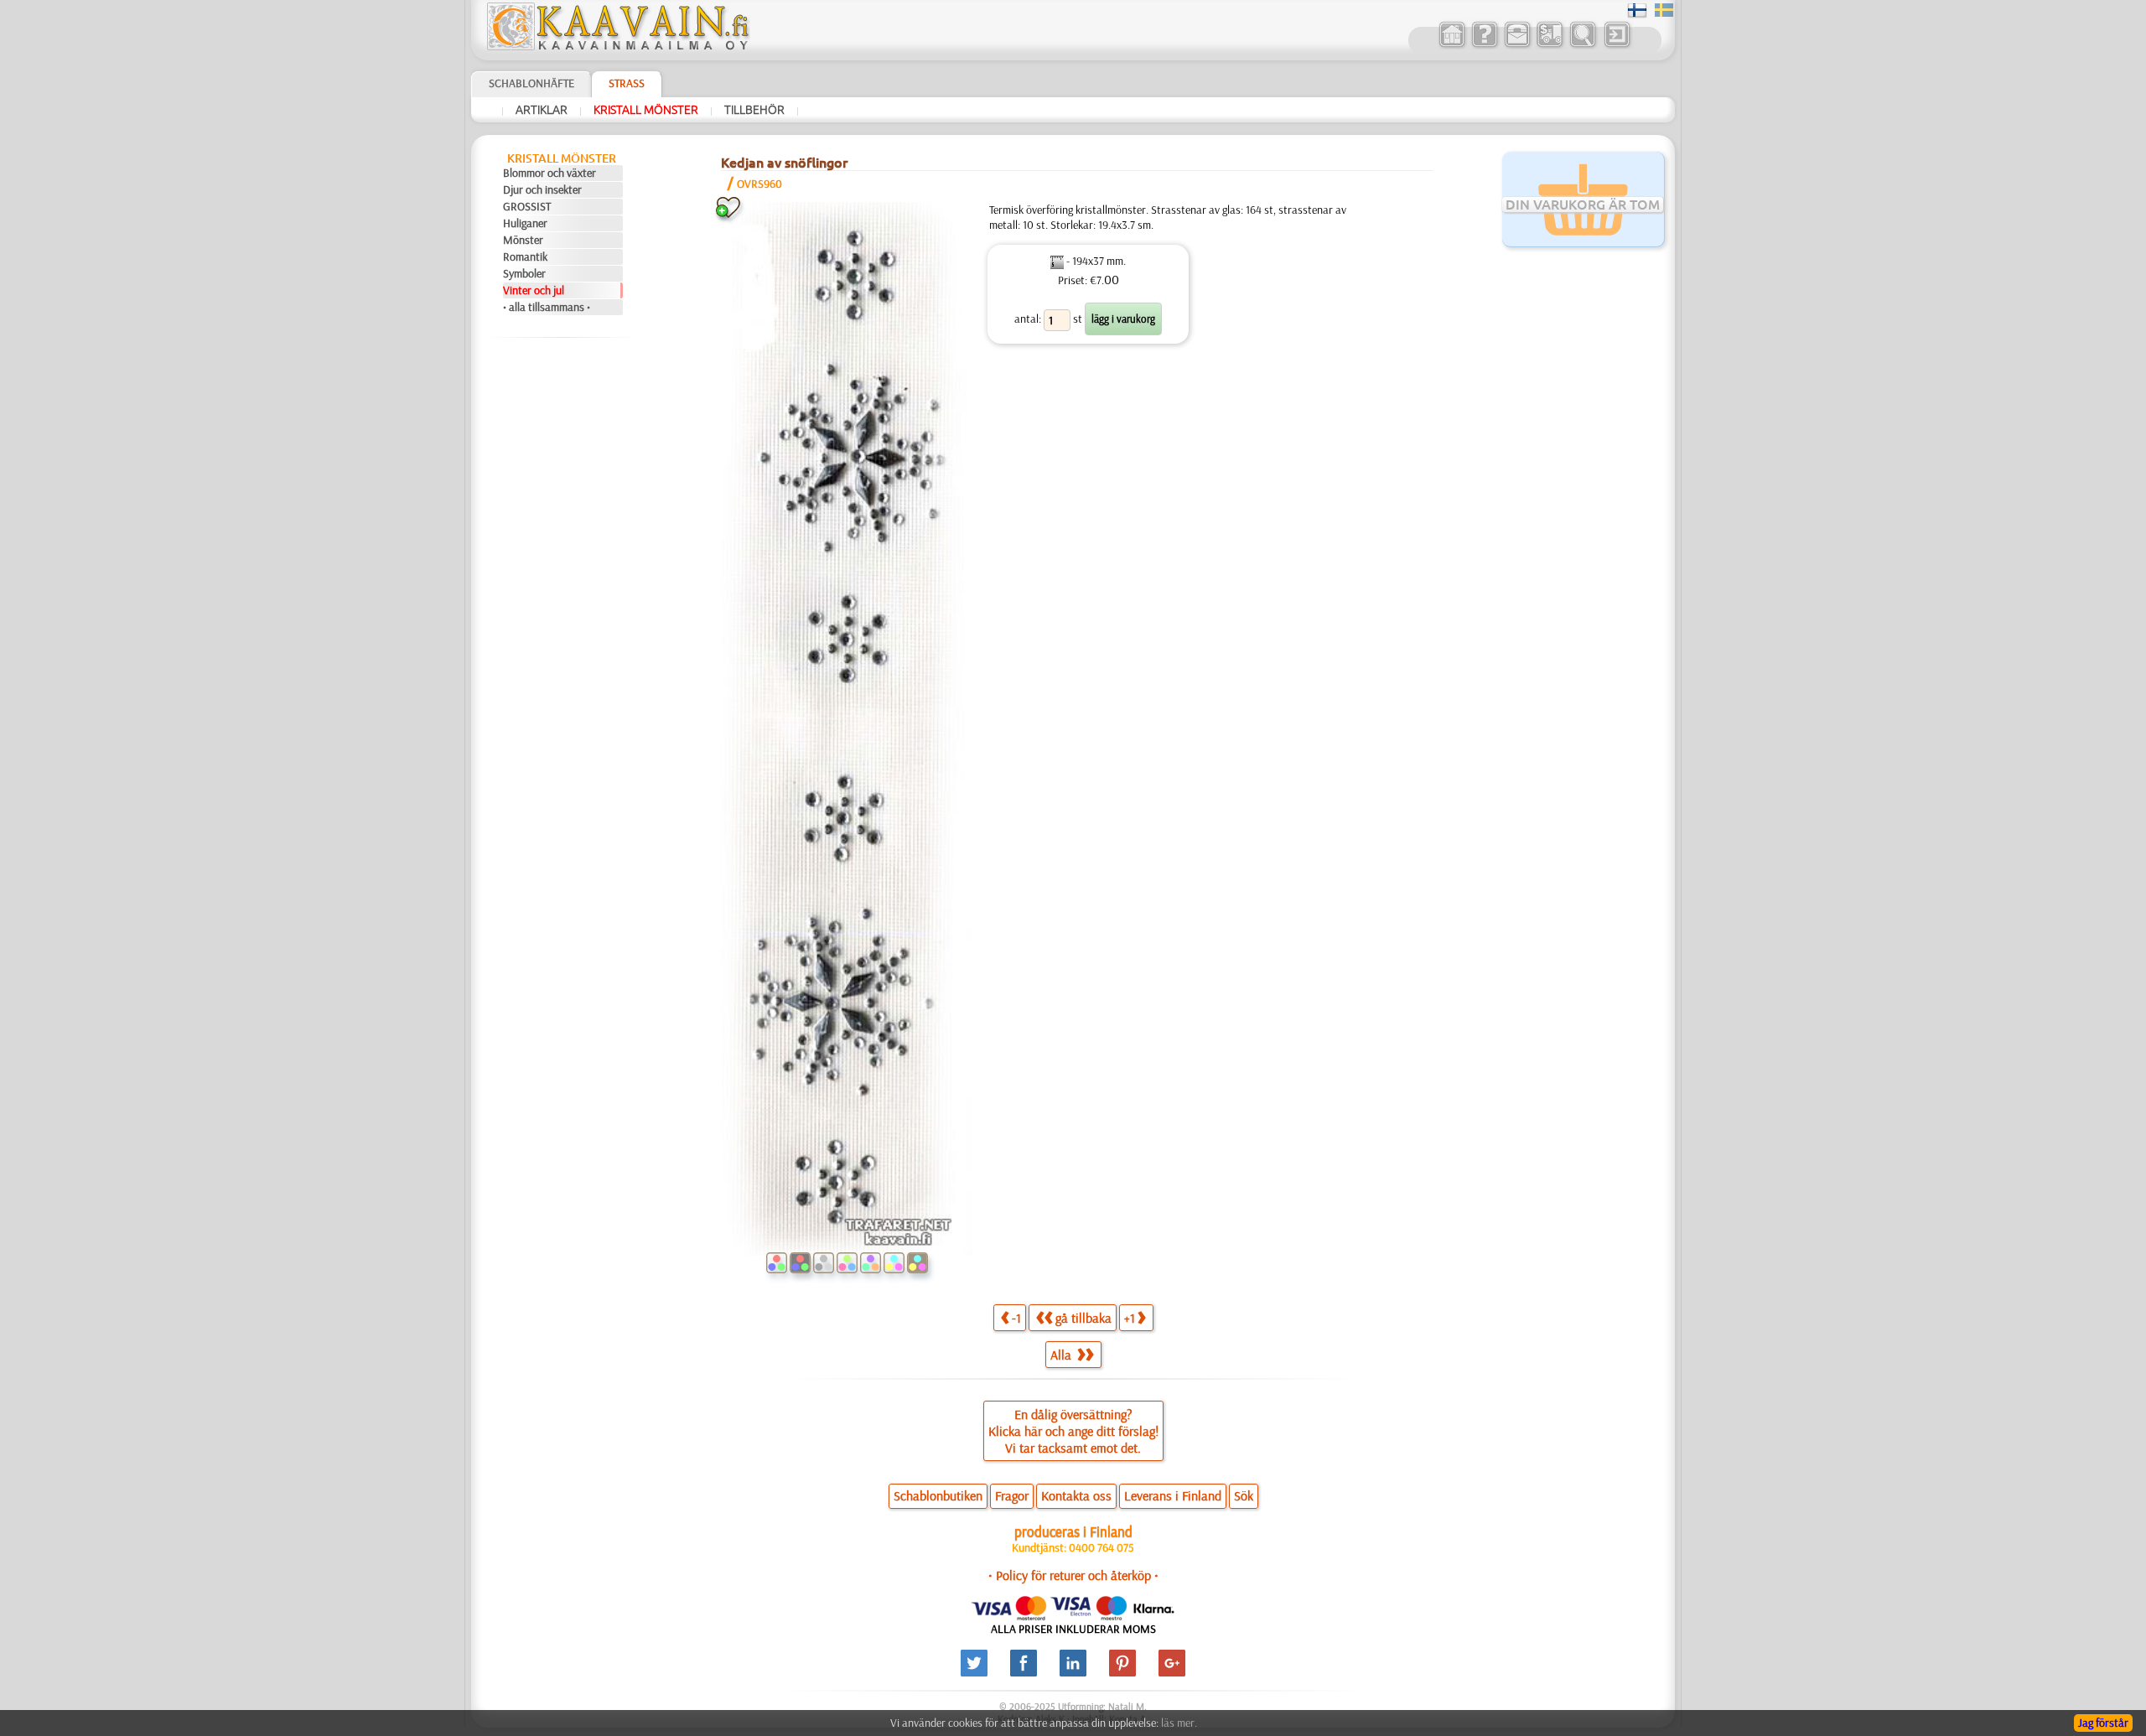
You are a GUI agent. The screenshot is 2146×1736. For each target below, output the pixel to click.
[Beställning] (1550, 45)
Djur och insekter (542, 189)
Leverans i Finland (1173, 1495)
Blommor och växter (549, 173)
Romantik (525, 257)
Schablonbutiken (938, 1495)
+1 (1130, 1318)
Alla (1063, 1355)
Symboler (524, 273)
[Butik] (1451, 45)
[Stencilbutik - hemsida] (617, 46)
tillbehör (754, 110)
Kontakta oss (1076, 1495)
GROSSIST (527, 206)
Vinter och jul (534, 290)
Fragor (1012, 1495)
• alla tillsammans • (547, 307)
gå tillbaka (1083, 1318)
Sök (1244, 1495)
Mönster (523, 240)
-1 (1016, 1318)
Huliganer (525, 223)
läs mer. (1179, 1723)
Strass (627, 83)
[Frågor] (1484, 45)
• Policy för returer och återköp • (1073, 1575)
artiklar (542, 110)
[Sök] (1582, 45)
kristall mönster (646, 110)
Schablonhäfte (531, 83)
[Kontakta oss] (1517, 45)
